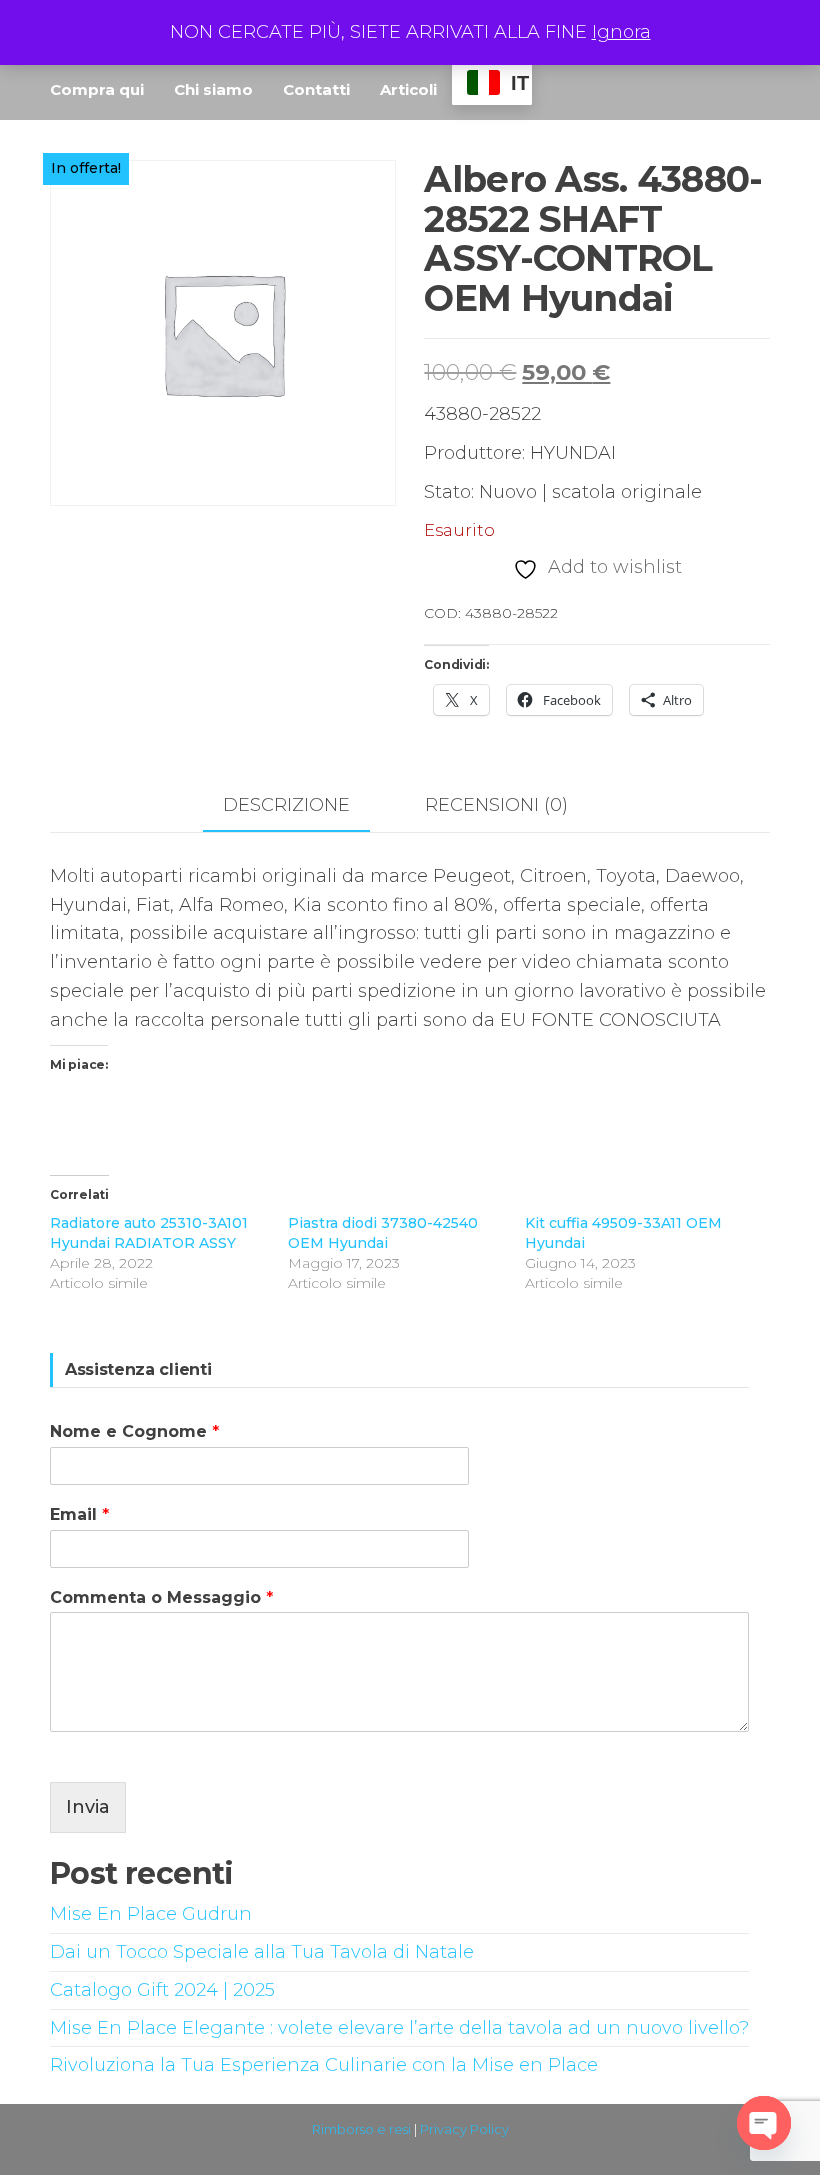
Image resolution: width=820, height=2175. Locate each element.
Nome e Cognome (134, 1431)
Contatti (316, 89)
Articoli (408, 89)
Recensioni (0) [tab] (496, 805)
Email (79, 1514)
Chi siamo (213, 89)
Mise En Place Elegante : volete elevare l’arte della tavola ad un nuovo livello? (399, 2028)
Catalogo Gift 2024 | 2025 (162, 1990)
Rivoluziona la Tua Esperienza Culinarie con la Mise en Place (324, 2065)
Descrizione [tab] (286, 805)
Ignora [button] (621, 32)
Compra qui (97, 89)
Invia (88, 1807)
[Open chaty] (764, 2123)
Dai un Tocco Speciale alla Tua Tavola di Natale (262, 1952)
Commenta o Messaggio (161, 1597)
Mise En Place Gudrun (151, 1914)
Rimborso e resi (361, 2129)
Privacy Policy (464, 2129)
